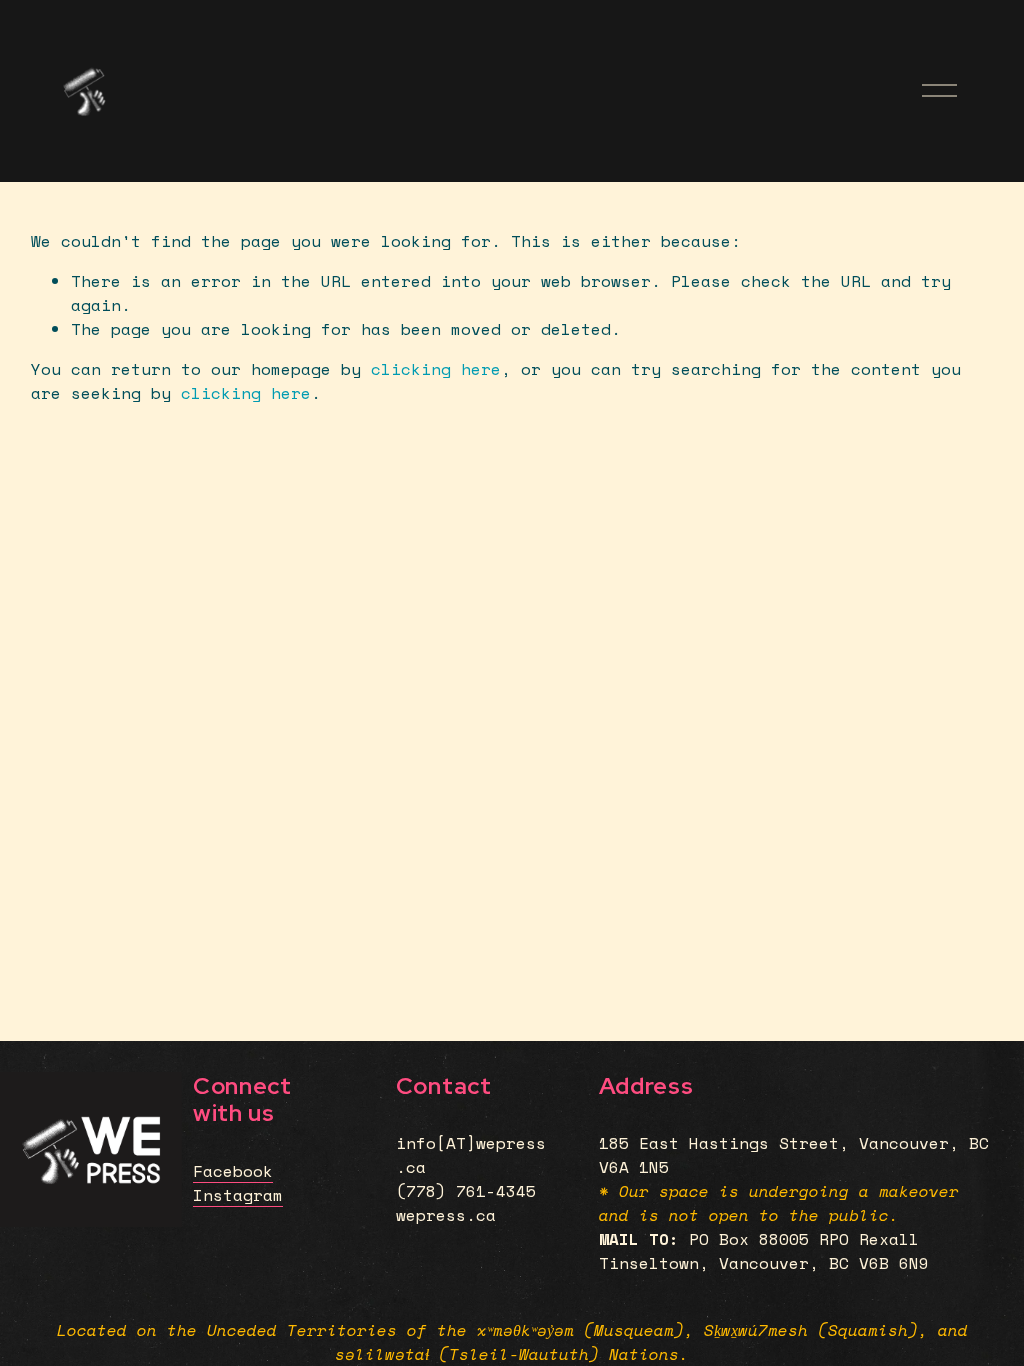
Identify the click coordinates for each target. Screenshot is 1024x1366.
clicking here (436, 369)
